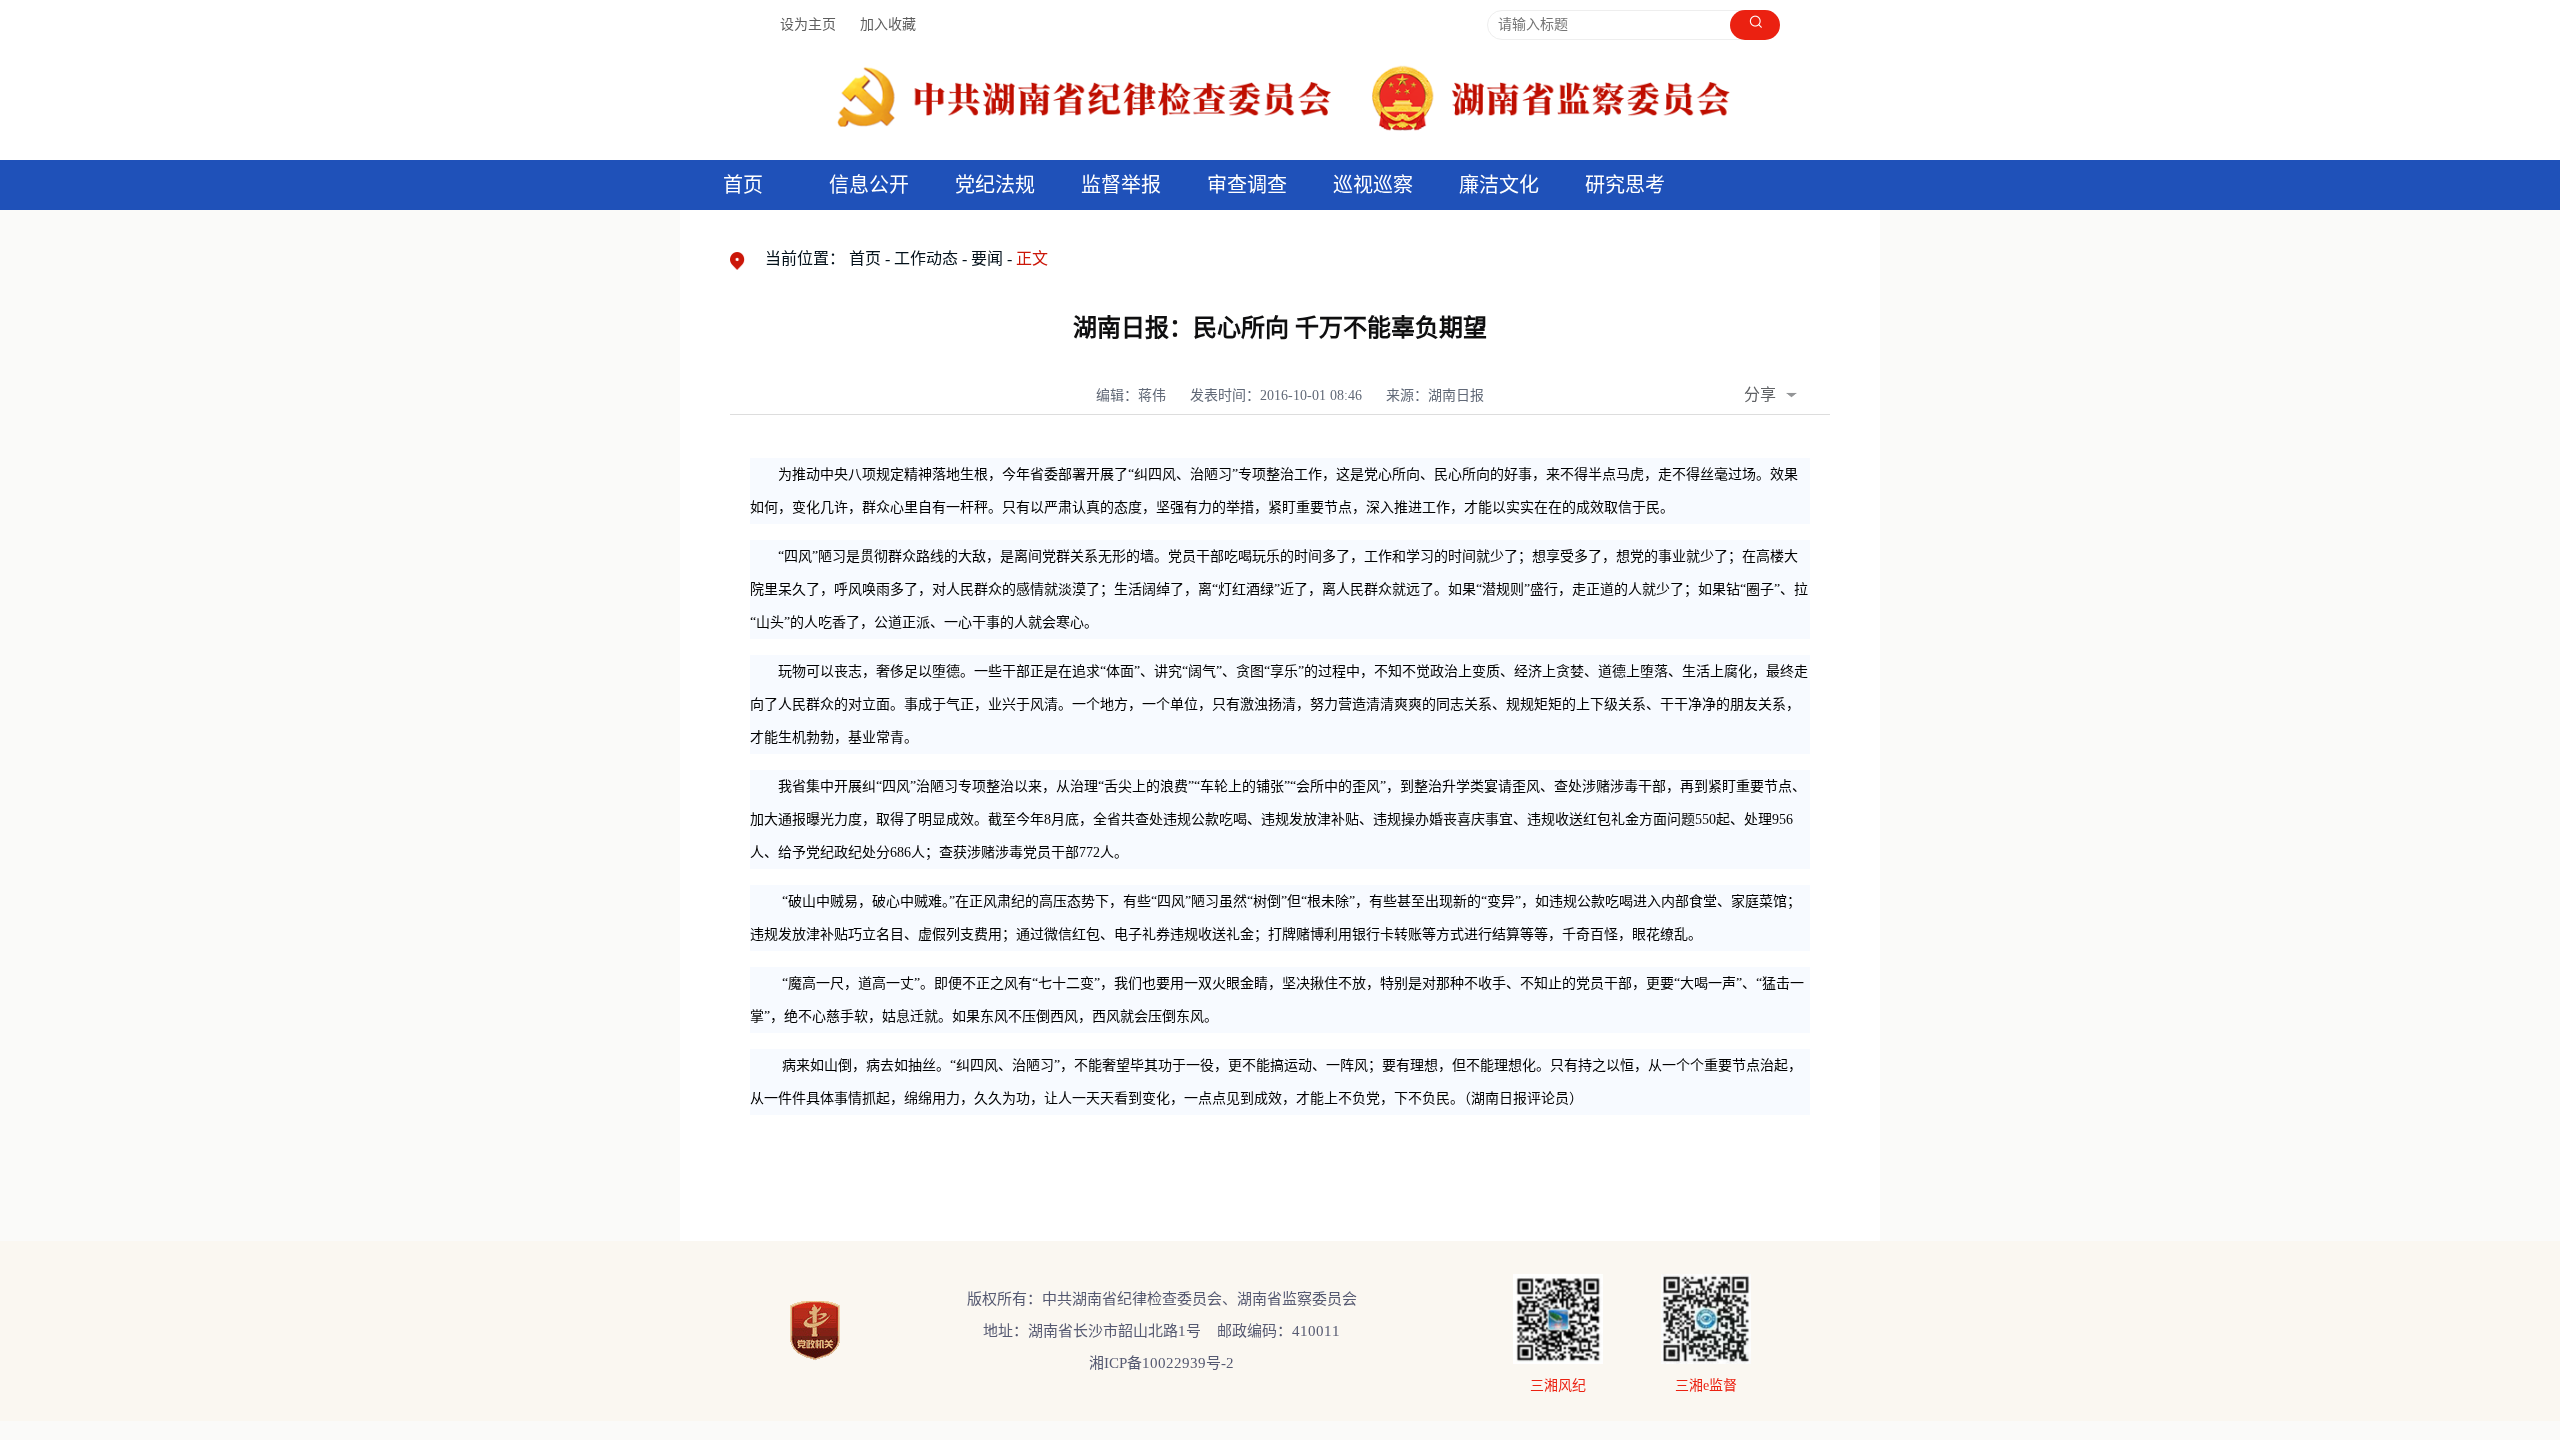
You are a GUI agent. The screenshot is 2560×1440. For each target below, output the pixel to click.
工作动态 (926, 258)
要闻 (987, 258)
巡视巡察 (1373, 185)
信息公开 (869, 185)
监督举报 (1121, 185)
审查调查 (1247, 185)
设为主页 (808, 24)
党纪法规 (995, 185)
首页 (743, 185)
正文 (1032, 258)
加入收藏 (888, 24)
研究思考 (1625, 185)
